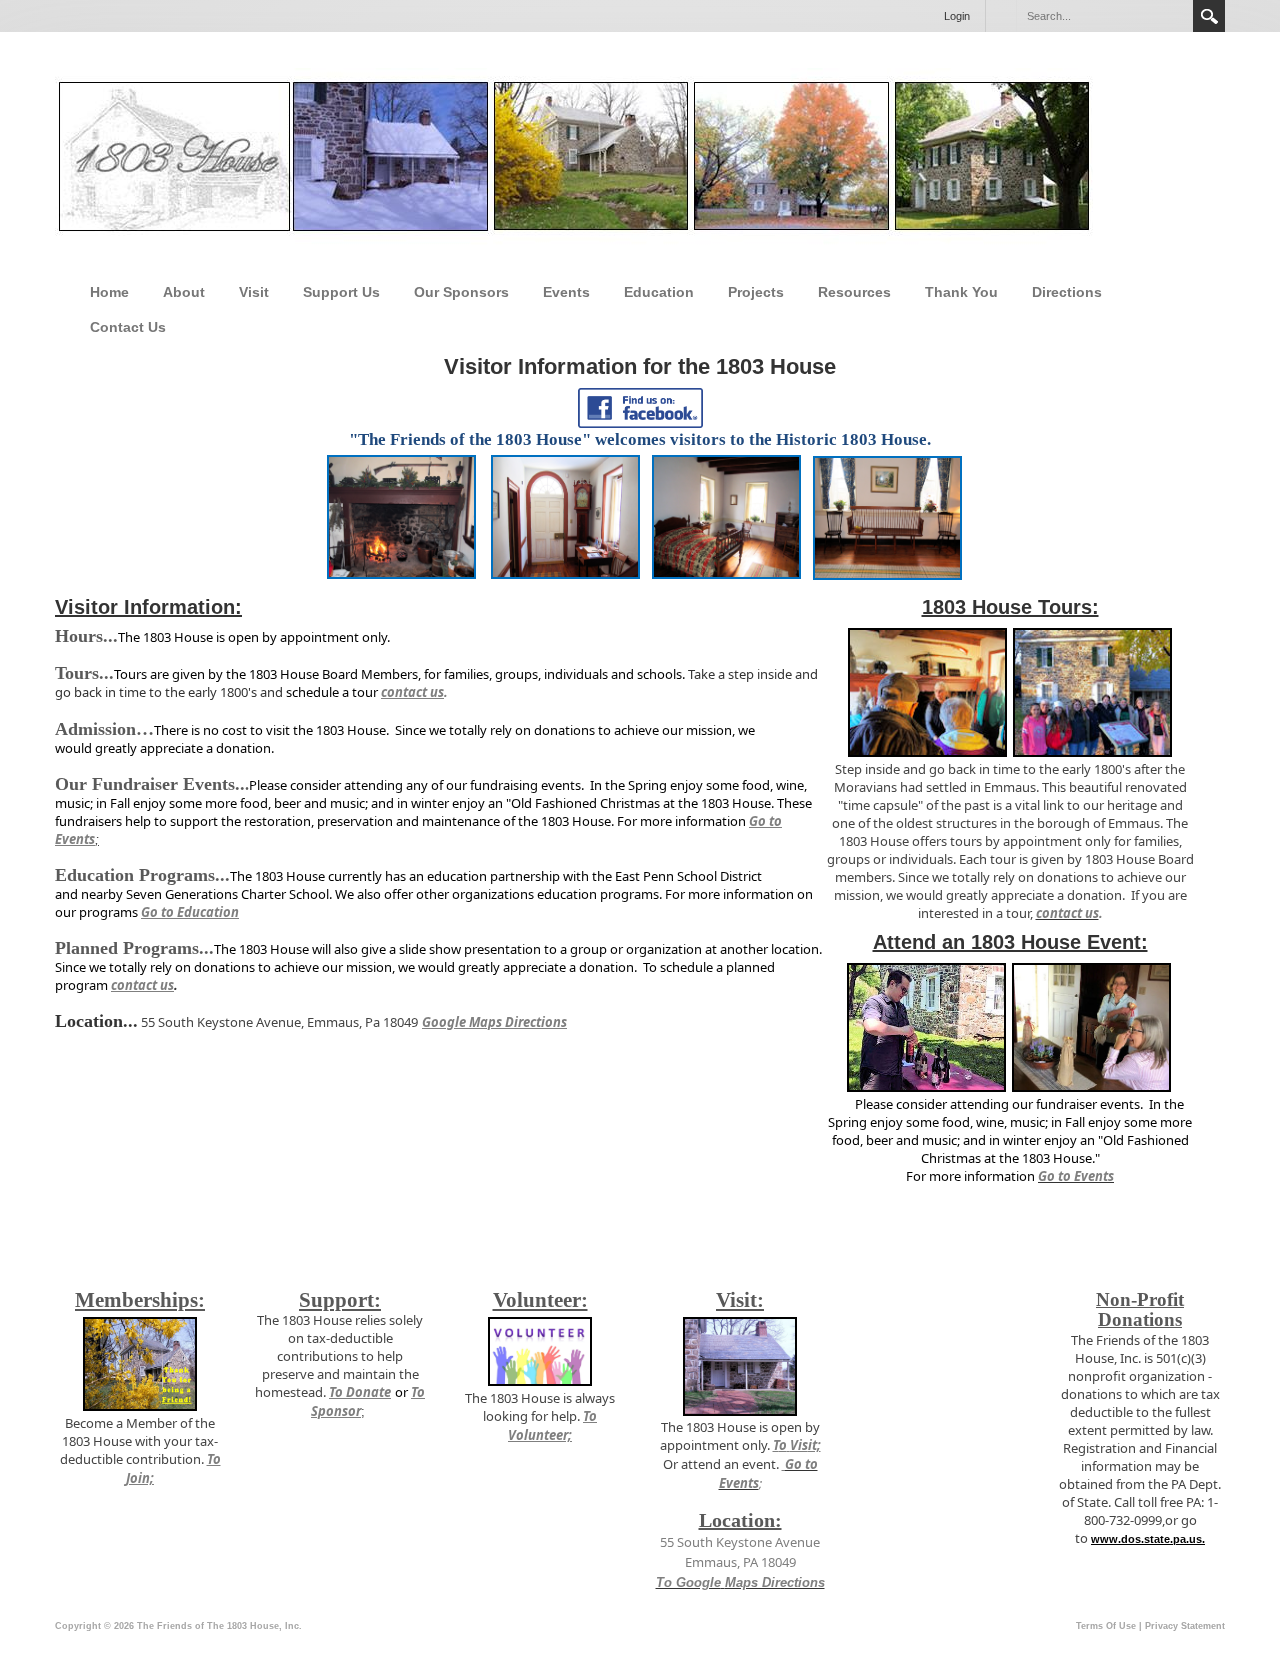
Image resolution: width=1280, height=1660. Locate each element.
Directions (1067, 292)
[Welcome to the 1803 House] (574, 157)
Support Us (341, 292)
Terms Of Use (1106, 1626)
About (184, 292)
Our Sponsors (461, 292)
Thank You (961, 292)
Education (659, 292)
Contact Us (128, 327)
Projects (756, 292)
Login (957, 16)
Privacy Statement (1185, 1626)
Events (566, 292)
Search (1209, 16)
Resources (854, 292)
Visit (254, 292)
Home (109, 292)
